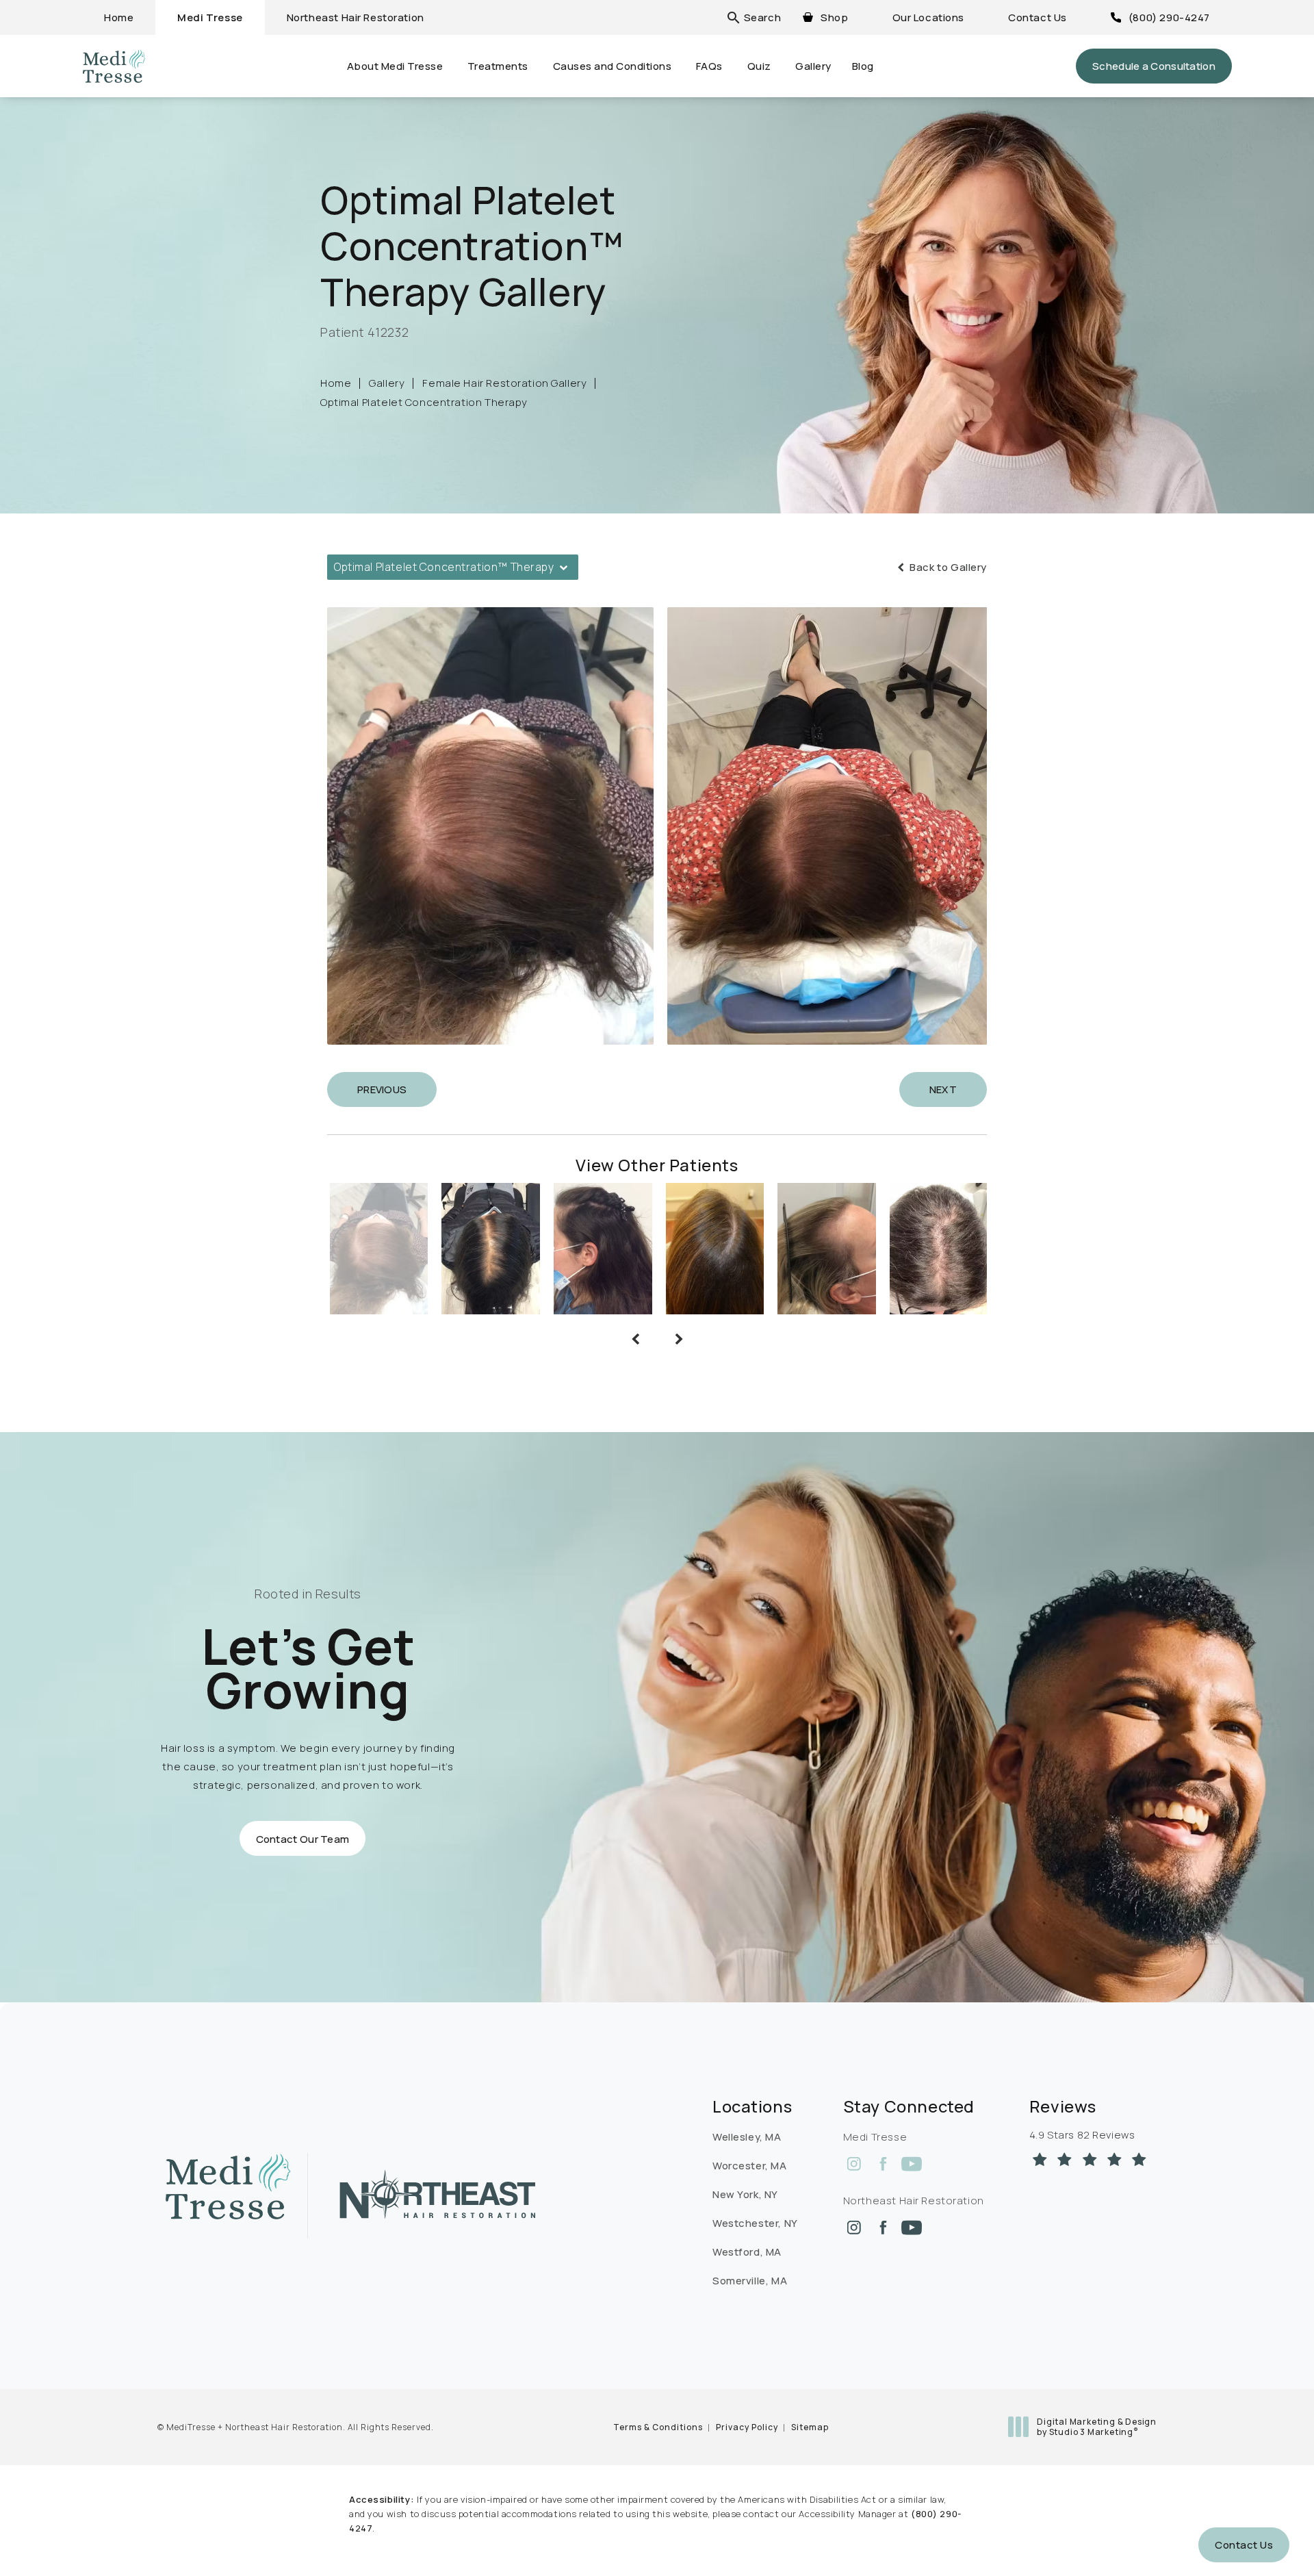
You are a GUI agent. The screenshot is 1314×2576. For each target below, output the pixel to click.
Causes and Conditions (613, 66)
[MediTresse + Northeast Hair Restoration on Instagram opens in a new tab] (854, 2164)
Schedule (1154, 66)
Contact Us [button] (1244, 2545)
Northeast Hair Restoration (356, 17)
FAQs (709, 66)
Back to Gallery (947, 567)
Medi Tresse (210, 17)
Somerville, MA (750, 2281)
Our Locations (929, 17)
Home (119, 17)
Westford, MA (747, 2252)
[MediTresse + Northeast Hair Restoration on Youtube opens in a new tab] (912, 2164)
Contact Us (1038, 17)
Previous (382, 1089)
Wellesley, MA (747, 2137)
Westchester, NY (755, 2223)
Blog (863, 66)
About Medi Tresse (395, 66)
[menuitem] (854, 2164)
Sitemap (810, 2427)
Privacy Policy (747, 2427)
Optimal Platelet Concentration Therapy (424, 402)
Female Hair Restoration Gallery (504, 383)
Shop (834, 17)
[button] (762, 17)
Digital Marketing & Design (1096, 2427)
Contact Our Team (303, 1838)
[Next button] (679, 1339)
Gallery (813, 66)
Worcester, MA (750, 2166)
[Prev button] (635, 1339)
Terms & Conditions (658, 2427)
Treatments (498, 66)
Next (943, 1089)
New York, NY (745, 2194)
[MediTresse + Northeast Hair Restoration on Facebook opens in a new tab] (883, 2164)
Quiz (759, 66)
